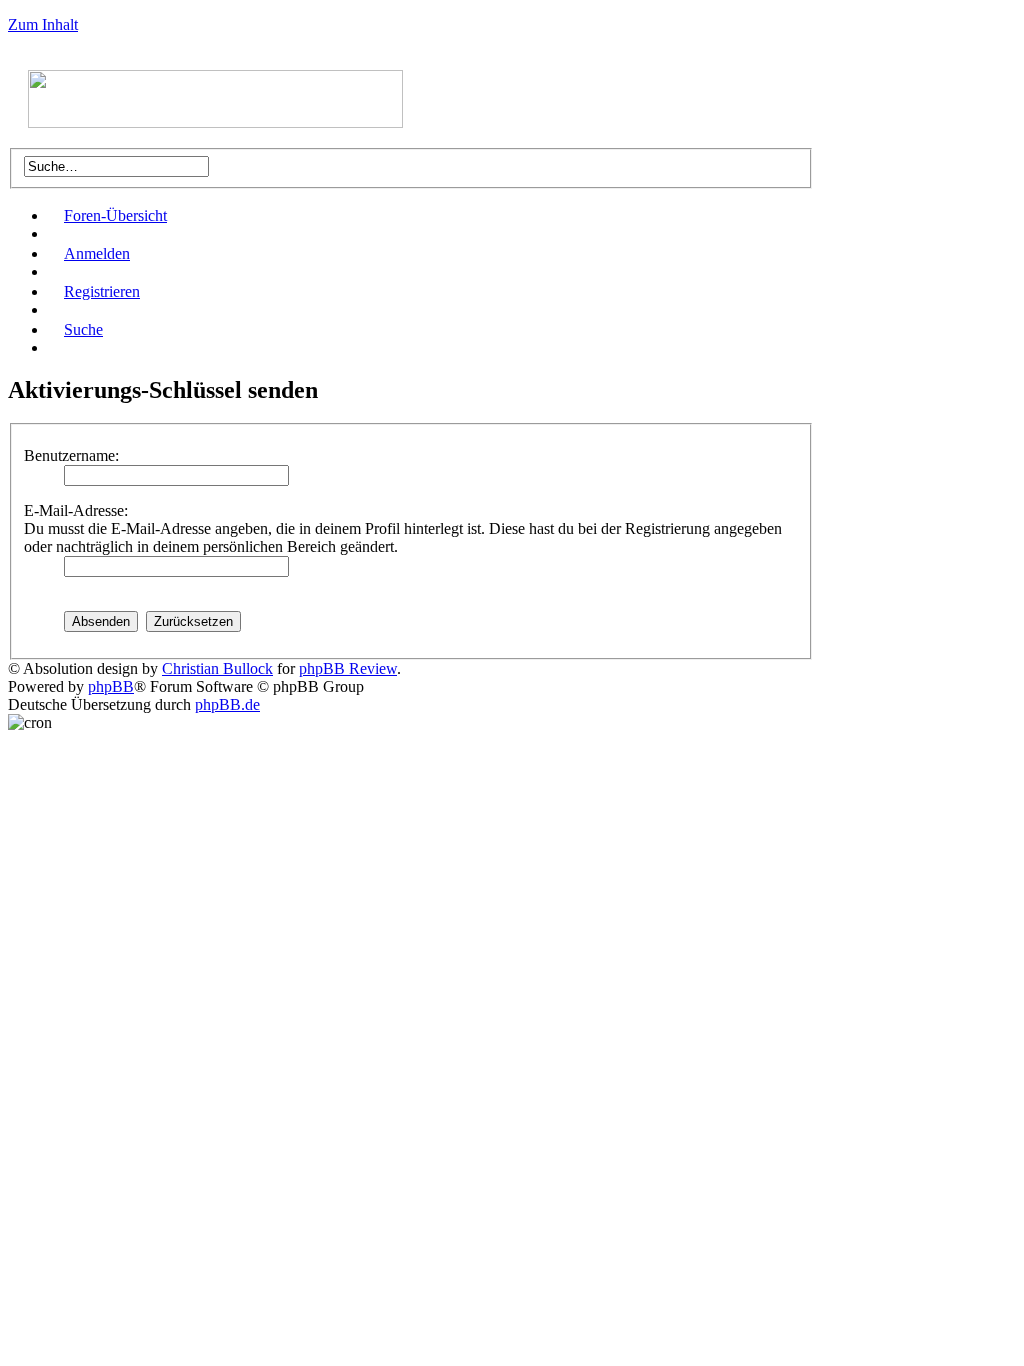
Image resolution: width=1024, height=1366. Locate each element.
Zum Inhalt (43, 24)
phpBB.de (227, 704)
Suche (83, 329)
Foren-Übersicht (115, 215)
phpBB (111, 686)
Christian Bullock (217, 668)
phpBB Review (348, 668)
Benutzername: (71, 455)
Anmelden (97, 253)
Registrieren (102, 291)
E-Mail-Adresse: (76, 510)
